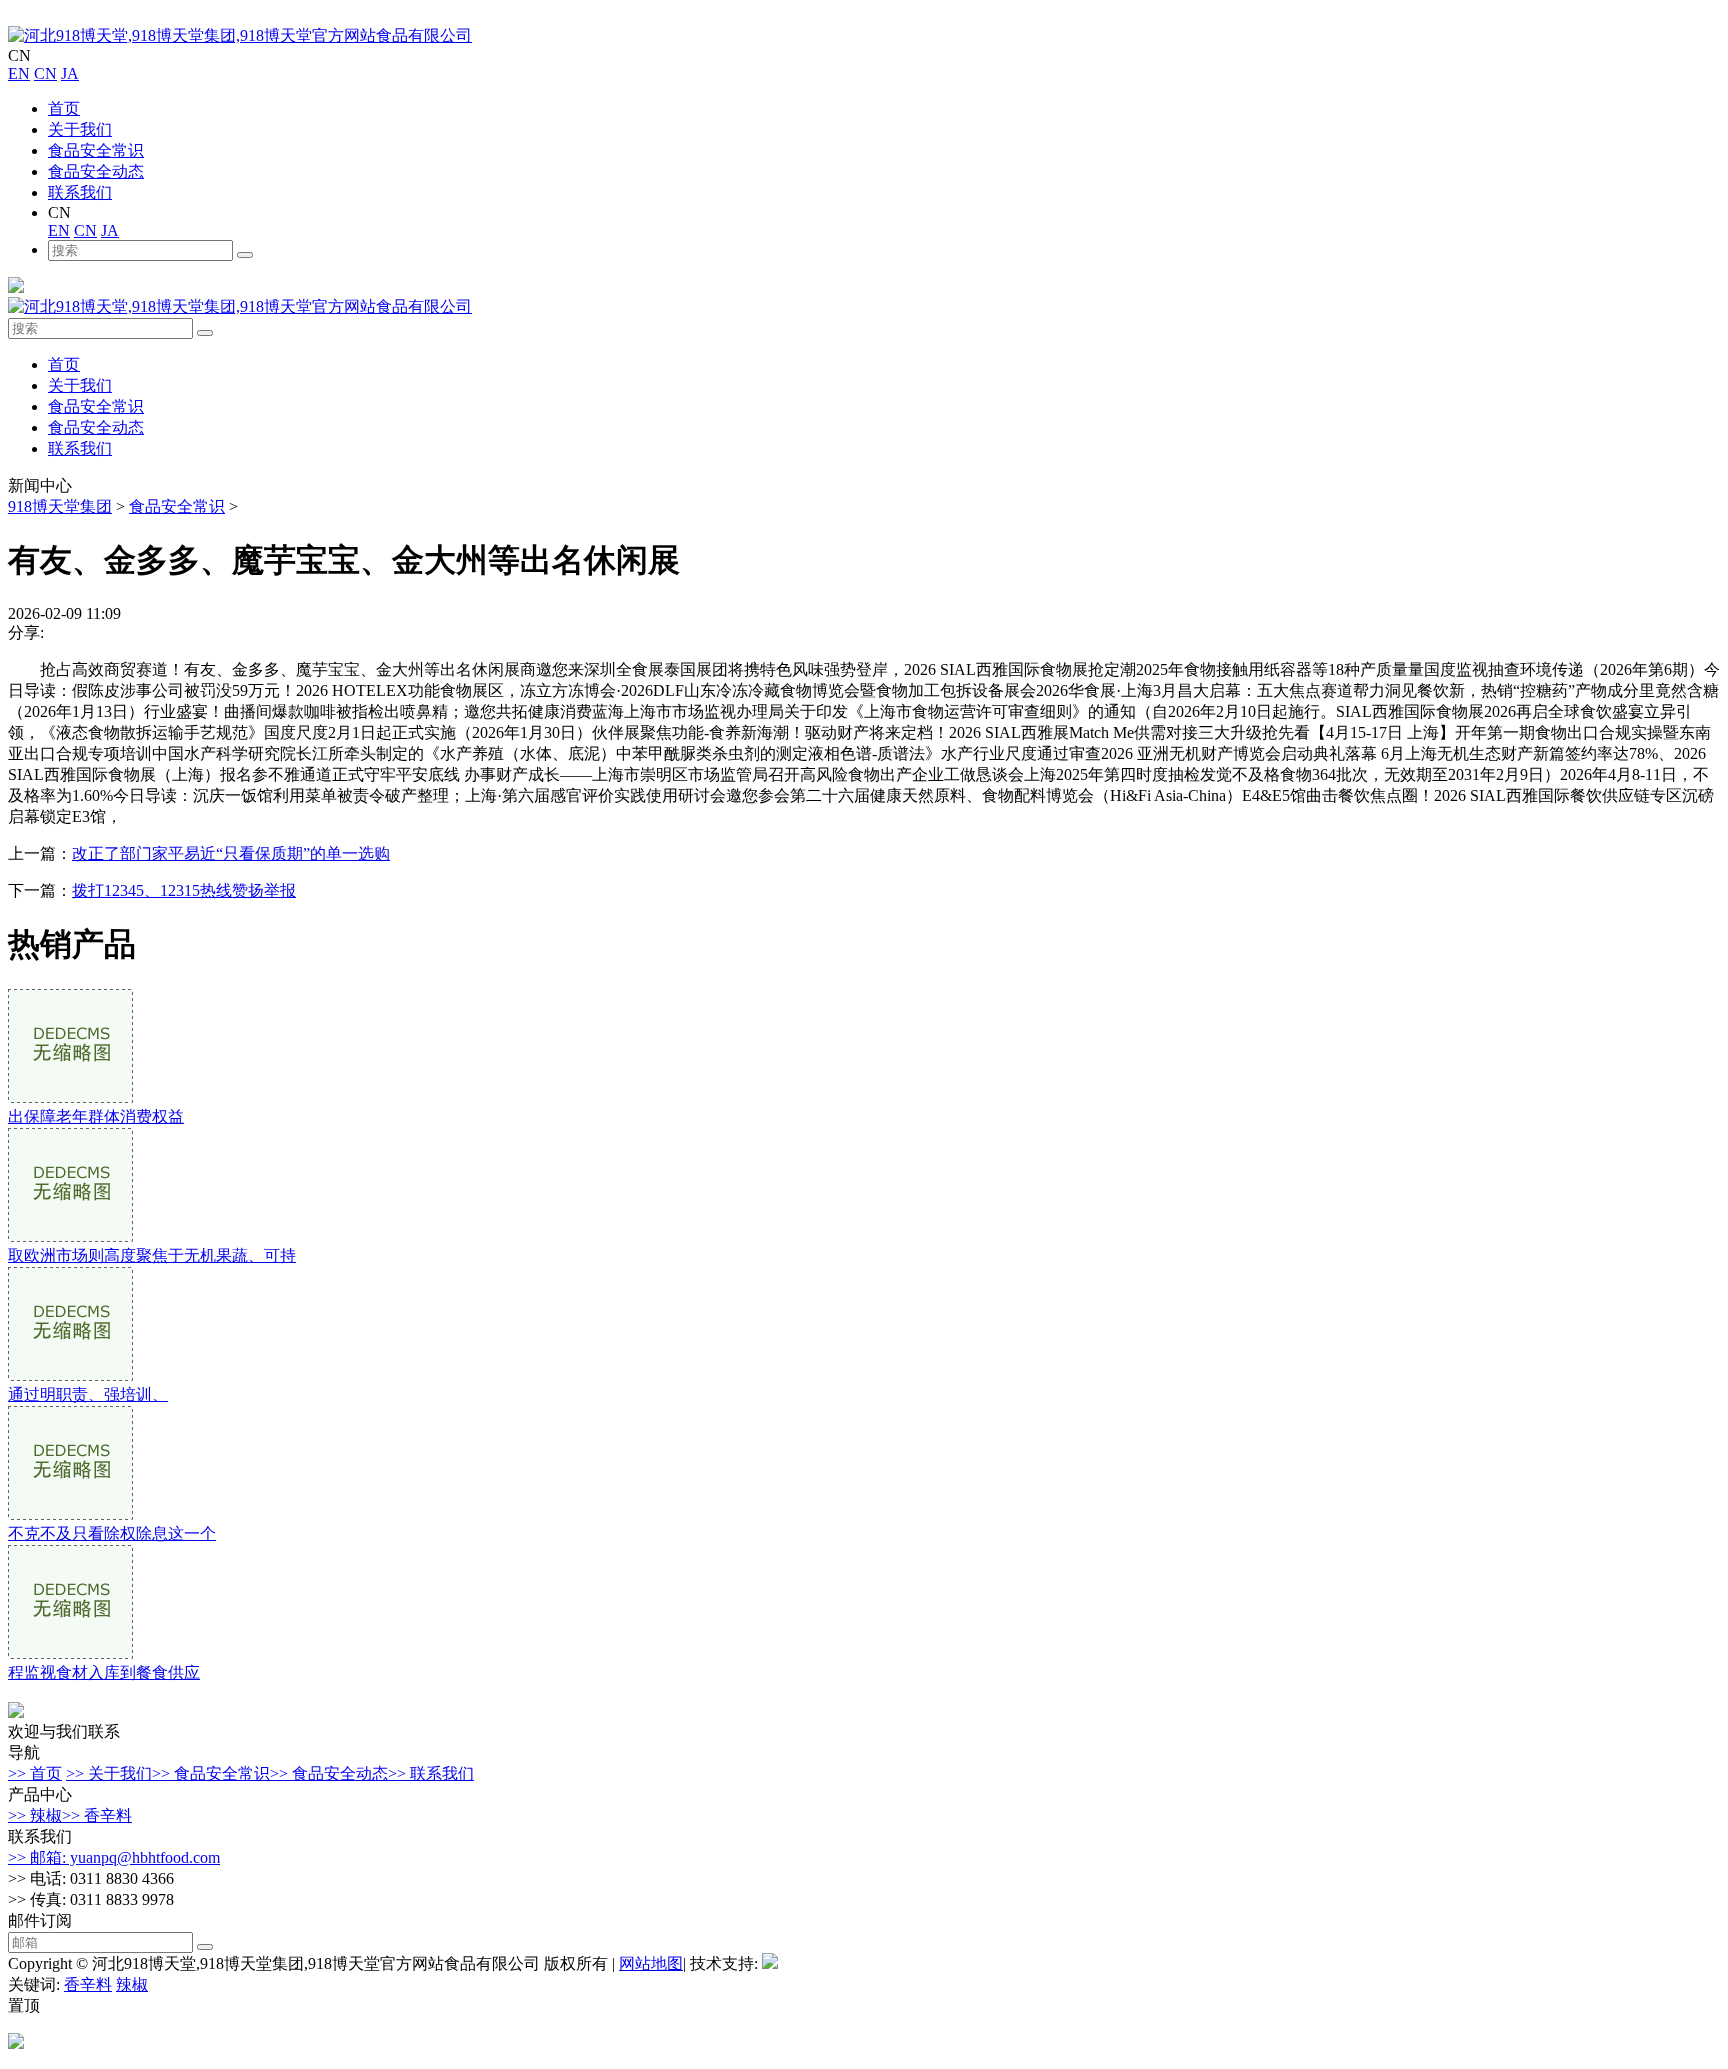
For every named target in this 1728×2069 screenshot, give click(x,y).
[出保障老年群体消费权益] (70, 1097)
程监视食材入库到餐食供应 (104, 1672)
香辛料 (88, 1984)
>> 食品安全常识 (211, 1773)
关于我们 (80, 129)
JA (70, 73)
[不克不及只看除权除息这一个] (70, 1514)
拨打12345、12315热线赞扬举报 (184, 890)
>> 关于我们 (109, 1773)
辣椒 (132, 1984)
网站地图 (651, 1963)
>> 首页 (35, 1773)
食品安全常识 (96, 150)
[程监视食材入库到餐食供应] (70, 1653)
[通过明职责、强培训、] (70, 1375)
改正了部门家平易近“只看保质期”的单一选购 (231, 853)
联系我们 (80, 192)
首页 (64, 108)
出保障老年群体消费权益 (96, 1116)
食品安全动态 (96, 171)
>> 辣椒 (35, 1815)
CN (45, 73)
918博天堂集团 (60, 506)
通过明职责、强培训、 (88, 1394)
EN (19, 73)
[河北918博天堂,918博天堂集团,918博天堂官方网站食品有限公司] (240, 35)
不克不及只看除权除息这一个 (112, 1533)
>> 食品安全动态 (329, 1773)
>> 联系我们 (431, 1773)
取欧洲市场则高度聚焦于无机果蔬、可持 (152, 1255)
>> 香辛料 (97, 1815)
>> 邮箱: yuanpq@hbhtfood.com (114, 1857)
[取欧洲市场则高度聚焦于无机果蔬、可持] (70, 1236)
